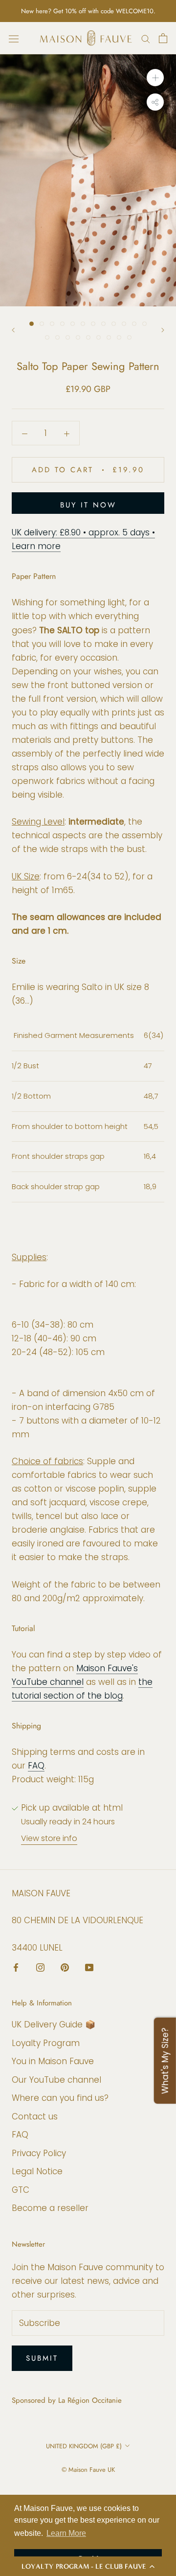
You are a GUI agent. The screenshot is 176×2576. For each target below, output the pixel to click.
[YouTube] (89, 1967)
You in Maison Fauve (53, 2061)
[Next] (163, 330)
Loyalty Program (46, 2043)
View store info (49, 1838)
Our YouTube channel (56, 2080)
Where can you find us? (60, 2098)
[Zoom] (155, 78)
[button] (88, 2566)
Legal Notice (37, 2171)
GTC (21, 2190)
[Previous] (13, 330)
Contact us (35, 2116)
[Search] (146, 38)
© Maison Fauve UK (88, 2470)
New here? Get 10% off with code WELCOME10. (88, 11)
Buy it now (88, 505)
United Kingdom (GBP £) (84, 2446)
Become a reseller (50, 2208)
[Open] (14, 38)
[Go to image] (32, 324)
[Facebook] (16, 1967)
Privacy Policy (39, 2153)
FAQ (36, 1766)
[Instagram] (40, 1967)
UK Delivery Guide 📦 (54, 2024)
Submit (42, 2358)
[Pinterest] (65, 1967)
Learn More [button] (66, 2533)
